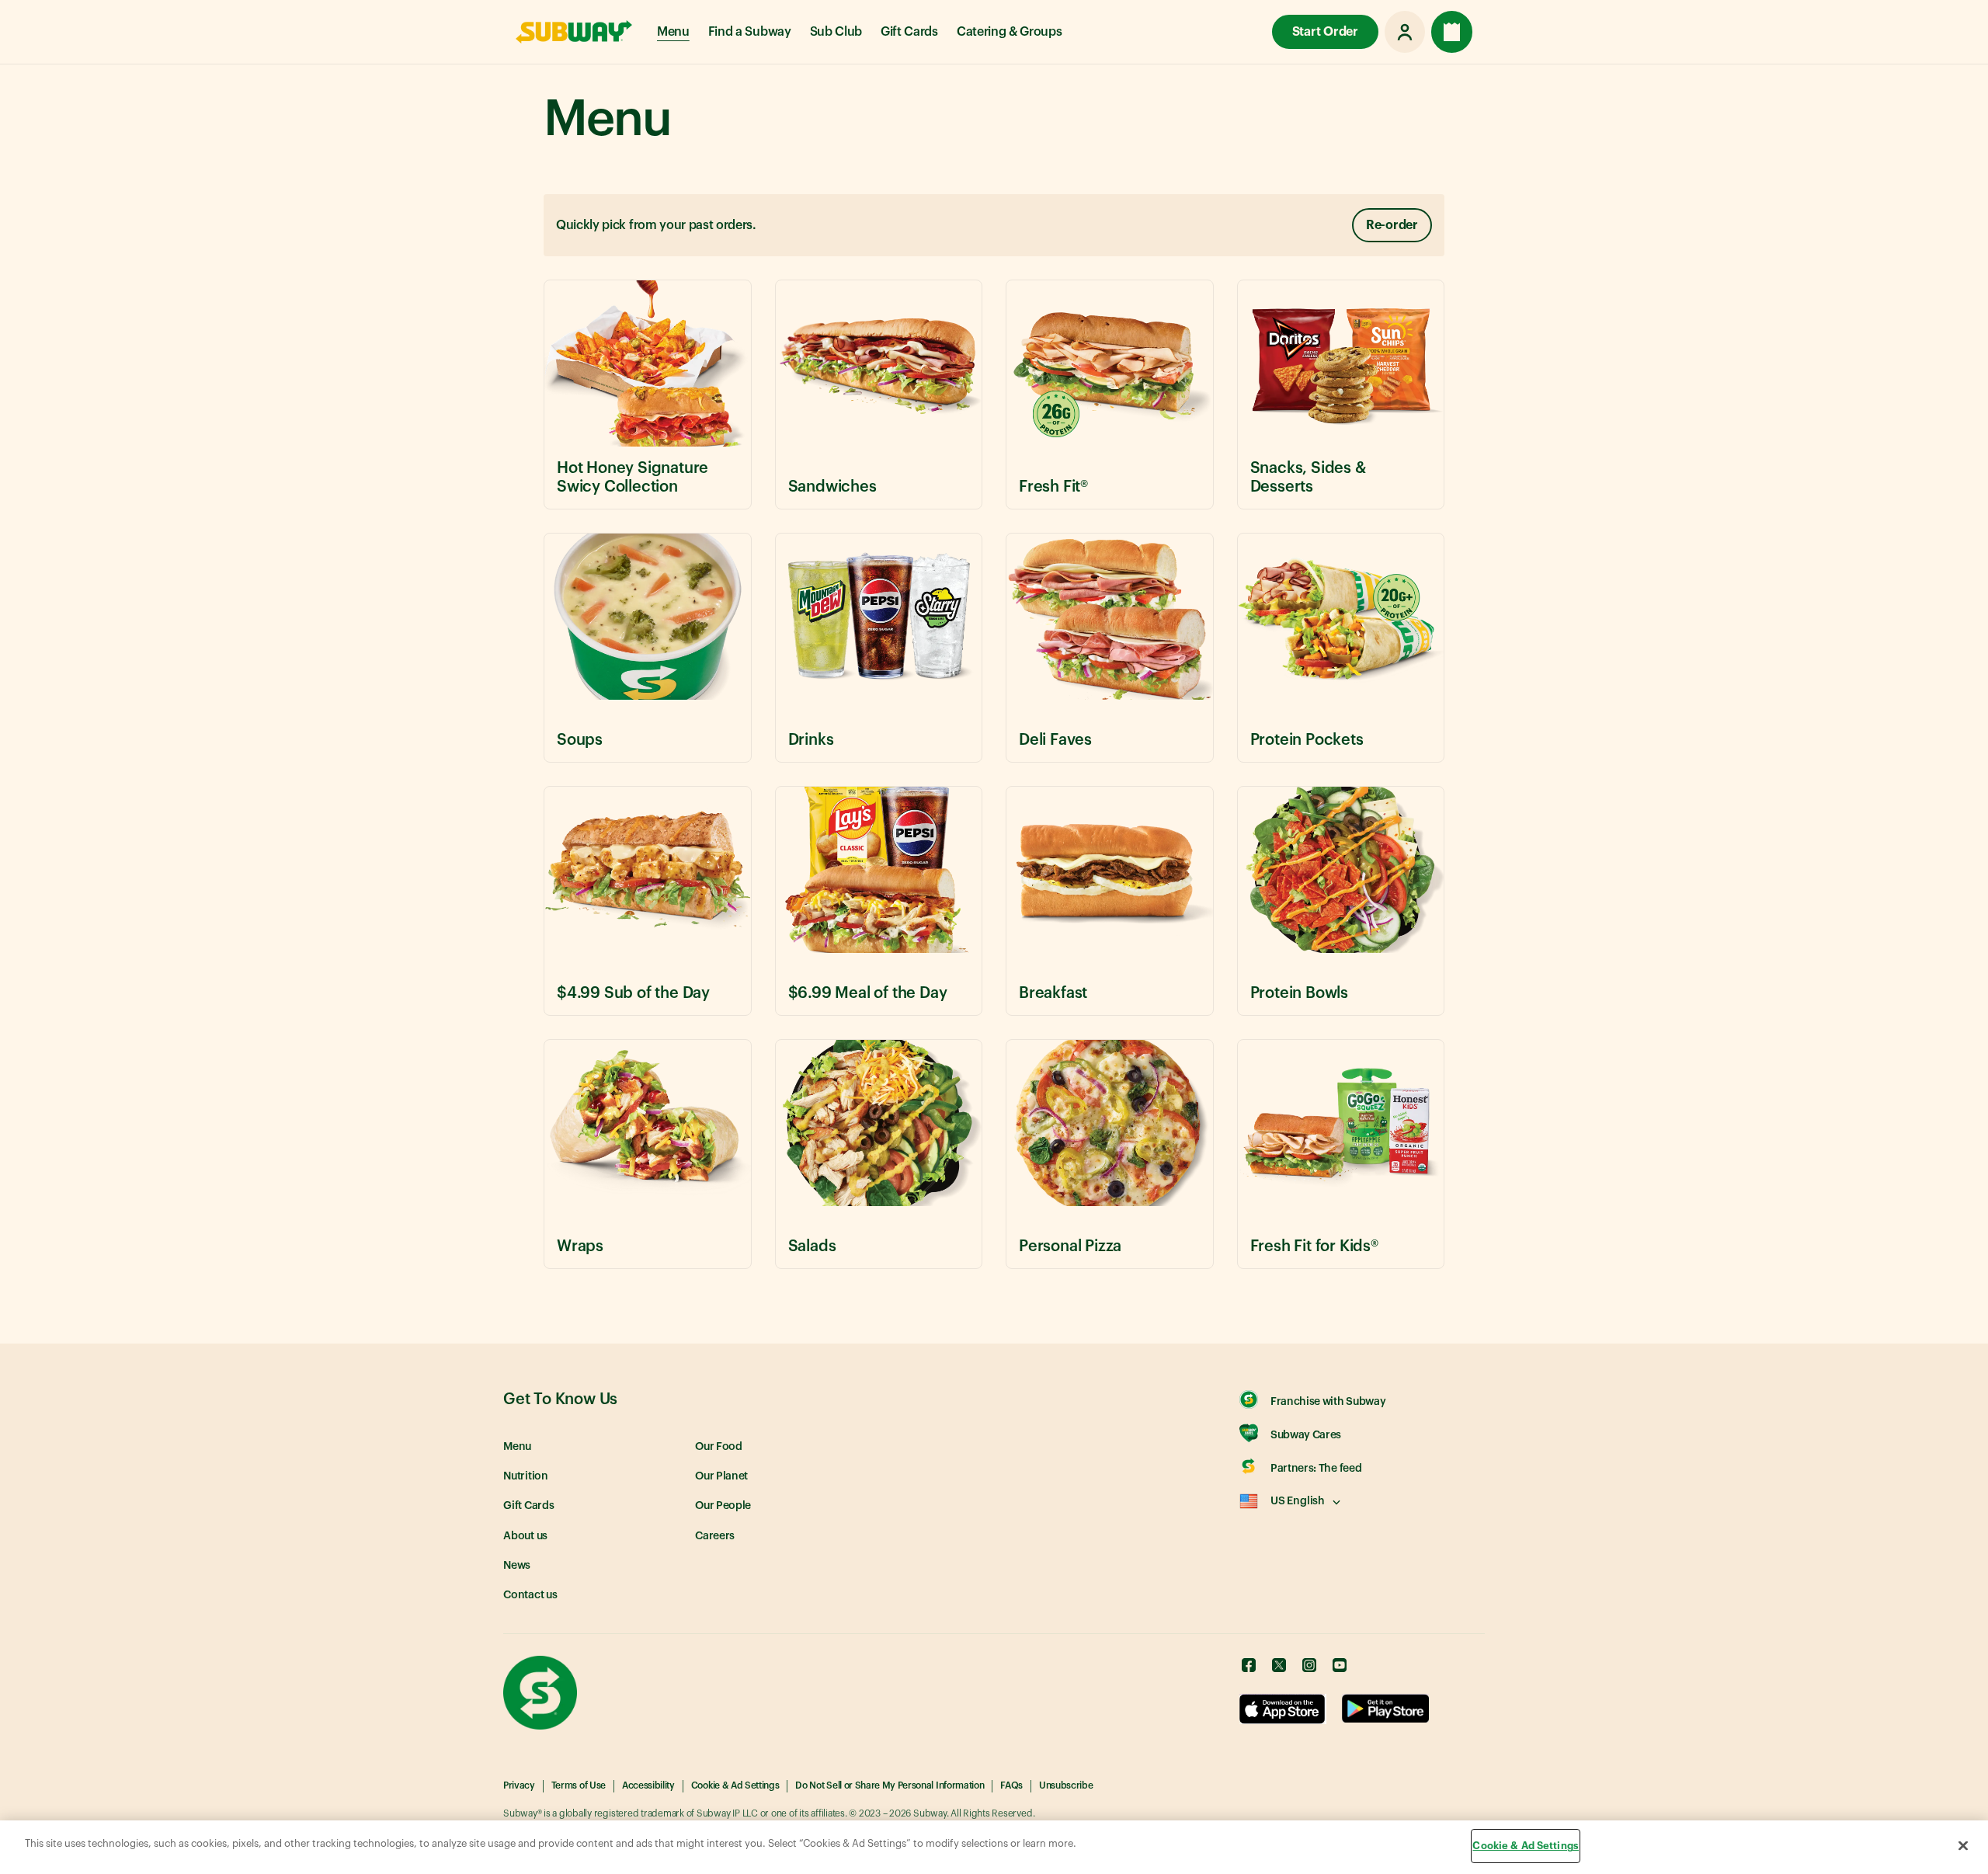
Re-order (1392, 225)
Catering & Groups (1010, 32)
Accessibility (648, 1785)
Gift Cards (909, 32)
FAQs (1011, 1785)
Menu (673, 32)
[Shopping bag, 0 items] (1452, 32)
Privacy (519, 1785)
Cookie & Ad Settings (735, 1785)
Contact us (530, 1595)
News (517, 1566)
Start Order (1325, 32)
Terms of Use (579, 1785)
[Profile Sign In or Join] (1405, 32)
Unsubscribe (1066, 1785)
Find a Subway (750, 32)
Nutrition (526, 1476)
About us (525, 1536)
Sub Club (836, 32)
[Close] (1963, 1845)
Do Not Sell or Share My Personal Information (890, 1785)
